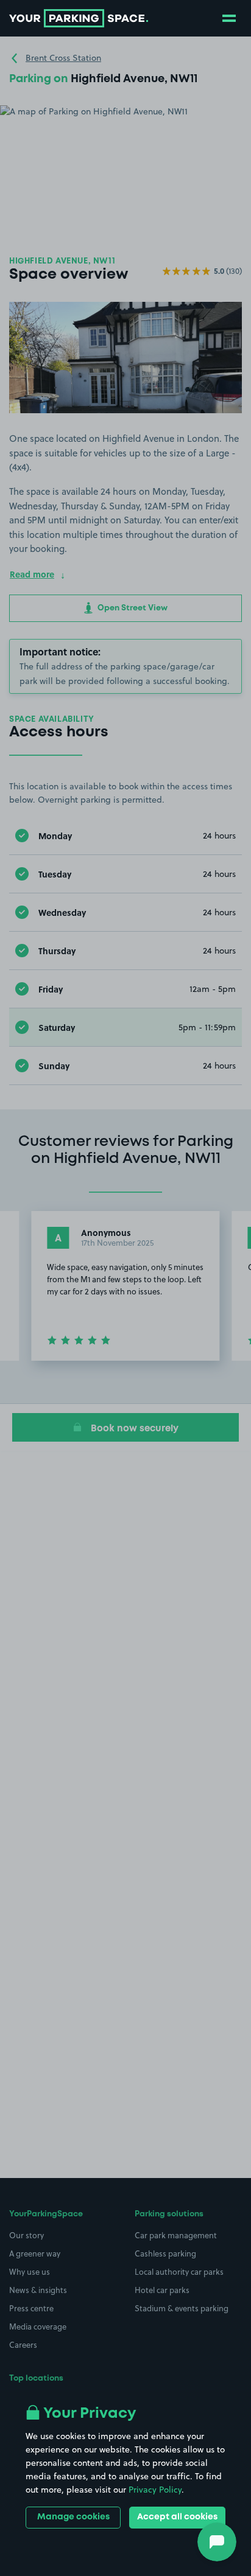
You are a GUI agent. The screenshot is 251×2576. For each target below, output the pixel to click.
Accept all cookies (177, 2517)
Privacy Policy (155, 2490)
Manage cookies (73, 2517)
